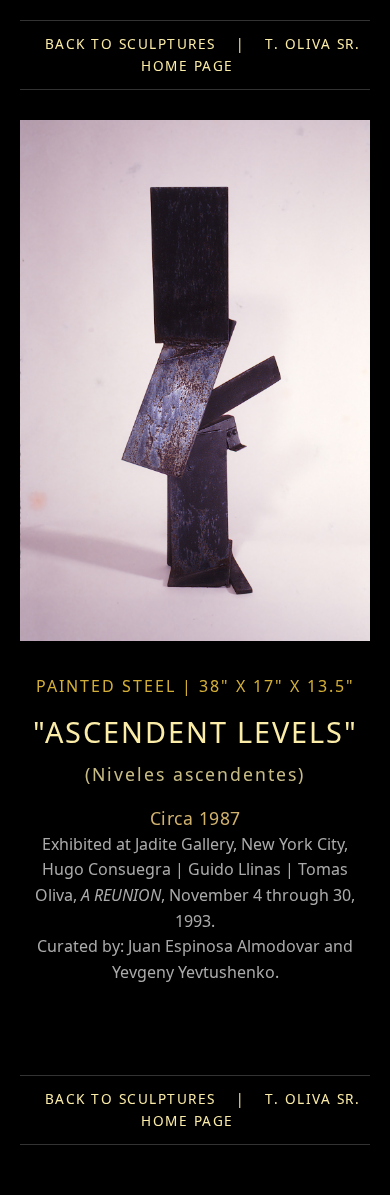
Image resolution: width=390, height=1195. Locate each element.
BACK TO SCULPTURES (130, 43)
